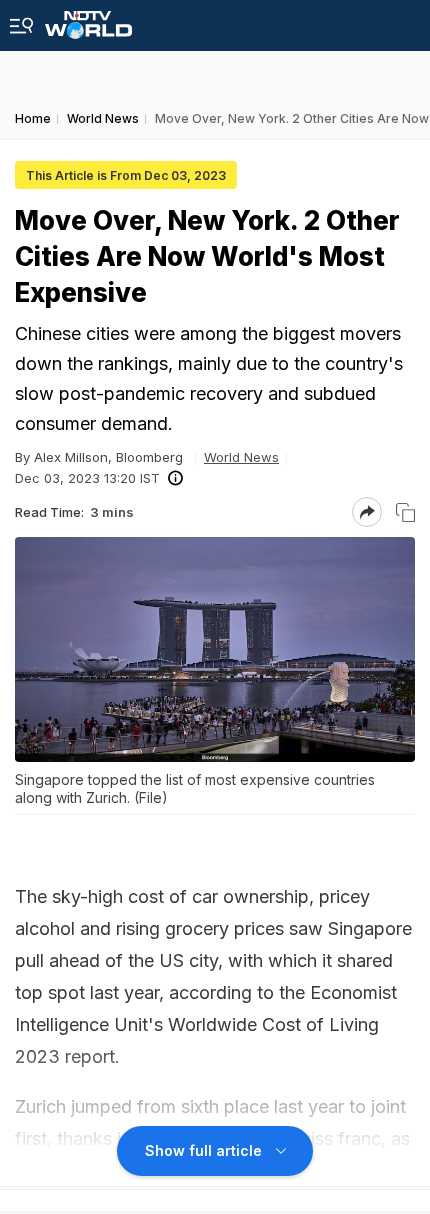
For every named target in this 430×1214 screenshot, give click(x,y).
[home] (88, 19)
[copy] (405, 512)
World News (241, 457)
